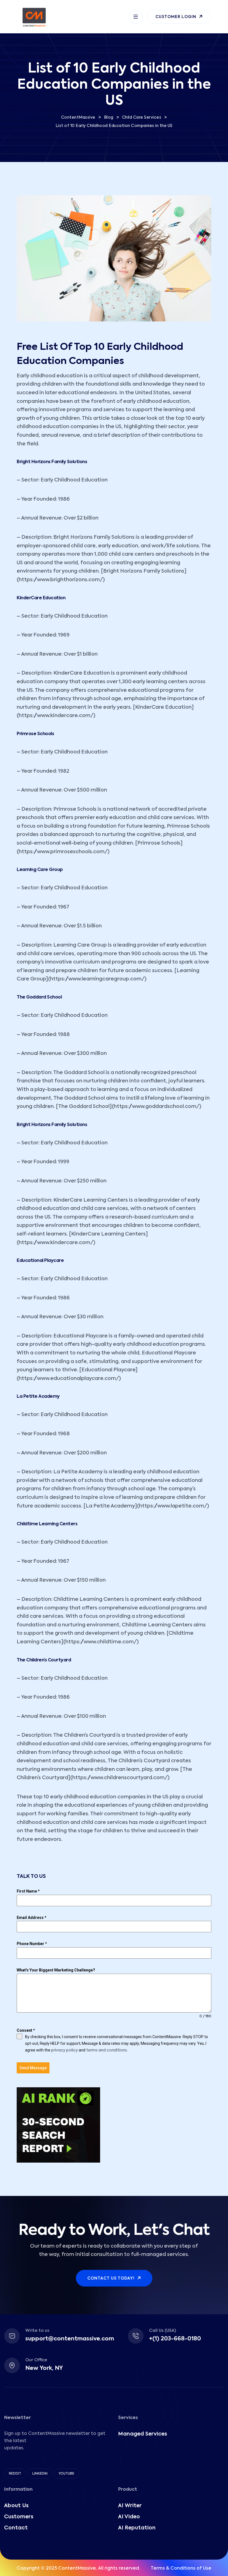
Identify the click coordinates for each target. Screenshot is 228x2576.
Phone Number (32, 1944)
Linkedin (40, 2474)
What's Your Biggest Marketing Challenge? (56, 1970)
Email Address (32, 1918)
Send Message (33, 2068)
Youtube (66, 2474)
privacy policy (65, 2050)
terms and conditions (107, 2050)
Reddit (15, 2474)
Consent (26, 2030)
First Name (28, 1891)
